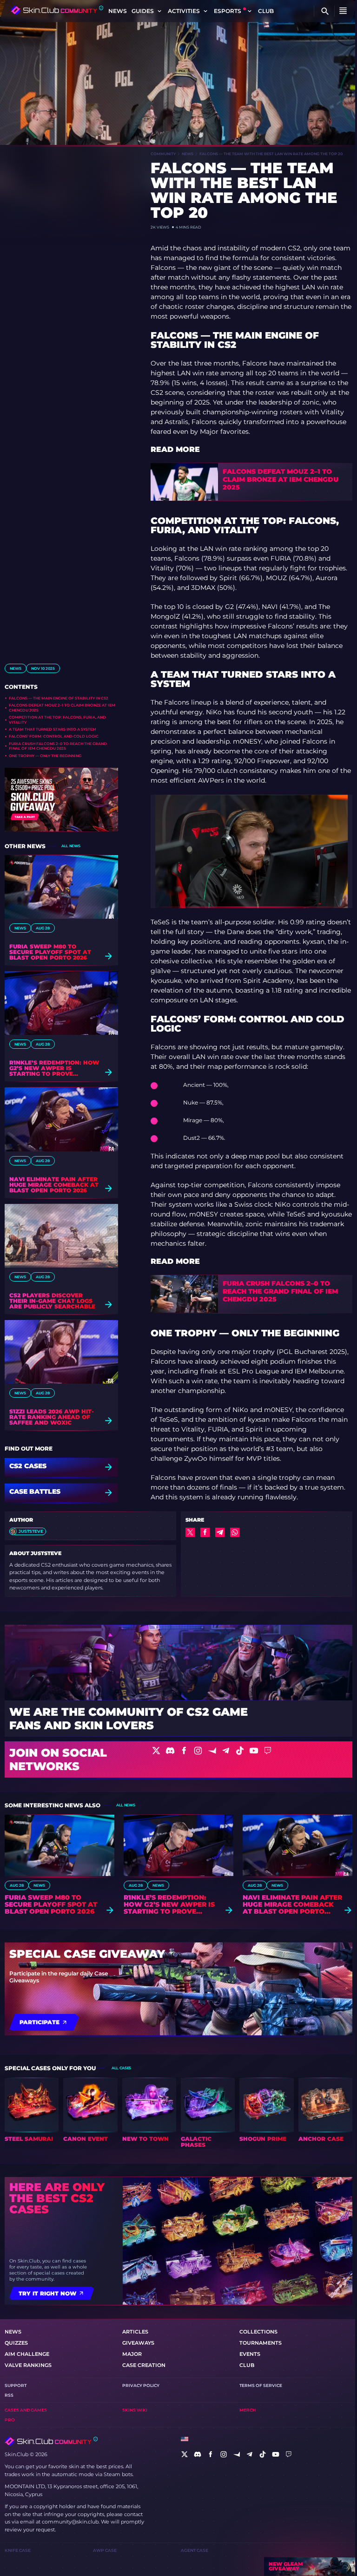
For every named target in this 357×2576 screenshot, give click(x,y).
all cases (121, 2068)
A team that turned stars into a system (53, 729)
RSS (9, 2395)
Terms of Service (261, 2385)
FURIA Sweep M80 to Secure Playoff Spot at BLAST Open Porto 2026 (50, 952)
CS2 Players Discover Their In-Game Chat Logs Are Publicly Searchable (52, 1301)
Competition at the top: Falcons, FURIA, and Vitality (57, 719)
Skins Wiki (135, 2410)
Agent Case (195, 2550)
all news (71, 846)
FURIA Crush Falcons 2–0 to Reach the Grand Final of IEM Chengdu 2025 (58, 746)
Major (132, 2354)
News (118, 11)
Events (250, 2354)
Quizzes (16, 2343)
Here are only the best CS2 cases (57, 2198)
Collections (258, 2332)
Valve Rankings (28, 2365)
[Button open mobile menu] (343, 11)
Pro (10, 2420)
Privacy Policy (141, 2385)
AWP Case (105, 2550)
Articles (135, 2332)
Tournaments (261, 2343)
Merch (248, 2410)
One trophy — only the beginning (45, 756)
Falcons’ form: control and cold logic (54, 736)
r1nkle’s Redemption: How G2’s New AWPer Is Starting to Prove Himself (54, 1068)
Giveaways (138, 2343)
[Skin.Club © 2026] (51, 2441)
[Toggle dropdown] (159, 11)
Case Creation (144, 2365)
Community (163, 154)
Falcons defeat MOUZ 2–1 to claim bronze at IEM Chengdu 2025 (62, 707)
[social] (185, 2454)
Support (16, 2385)
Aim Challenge (27, 2354)
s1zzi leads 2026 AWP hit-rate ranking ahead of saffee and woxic (52, 1417)
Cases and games (26, 2410)
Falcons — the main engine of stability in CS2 (59, 698)
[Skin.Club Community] (57, 10)
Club (266, 11)
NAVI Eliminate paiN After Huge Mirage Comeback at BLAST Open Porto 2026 (54, 1185)
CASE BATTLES (35, 1492)
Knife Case (18, 2550)
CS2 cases (28, 1466)
